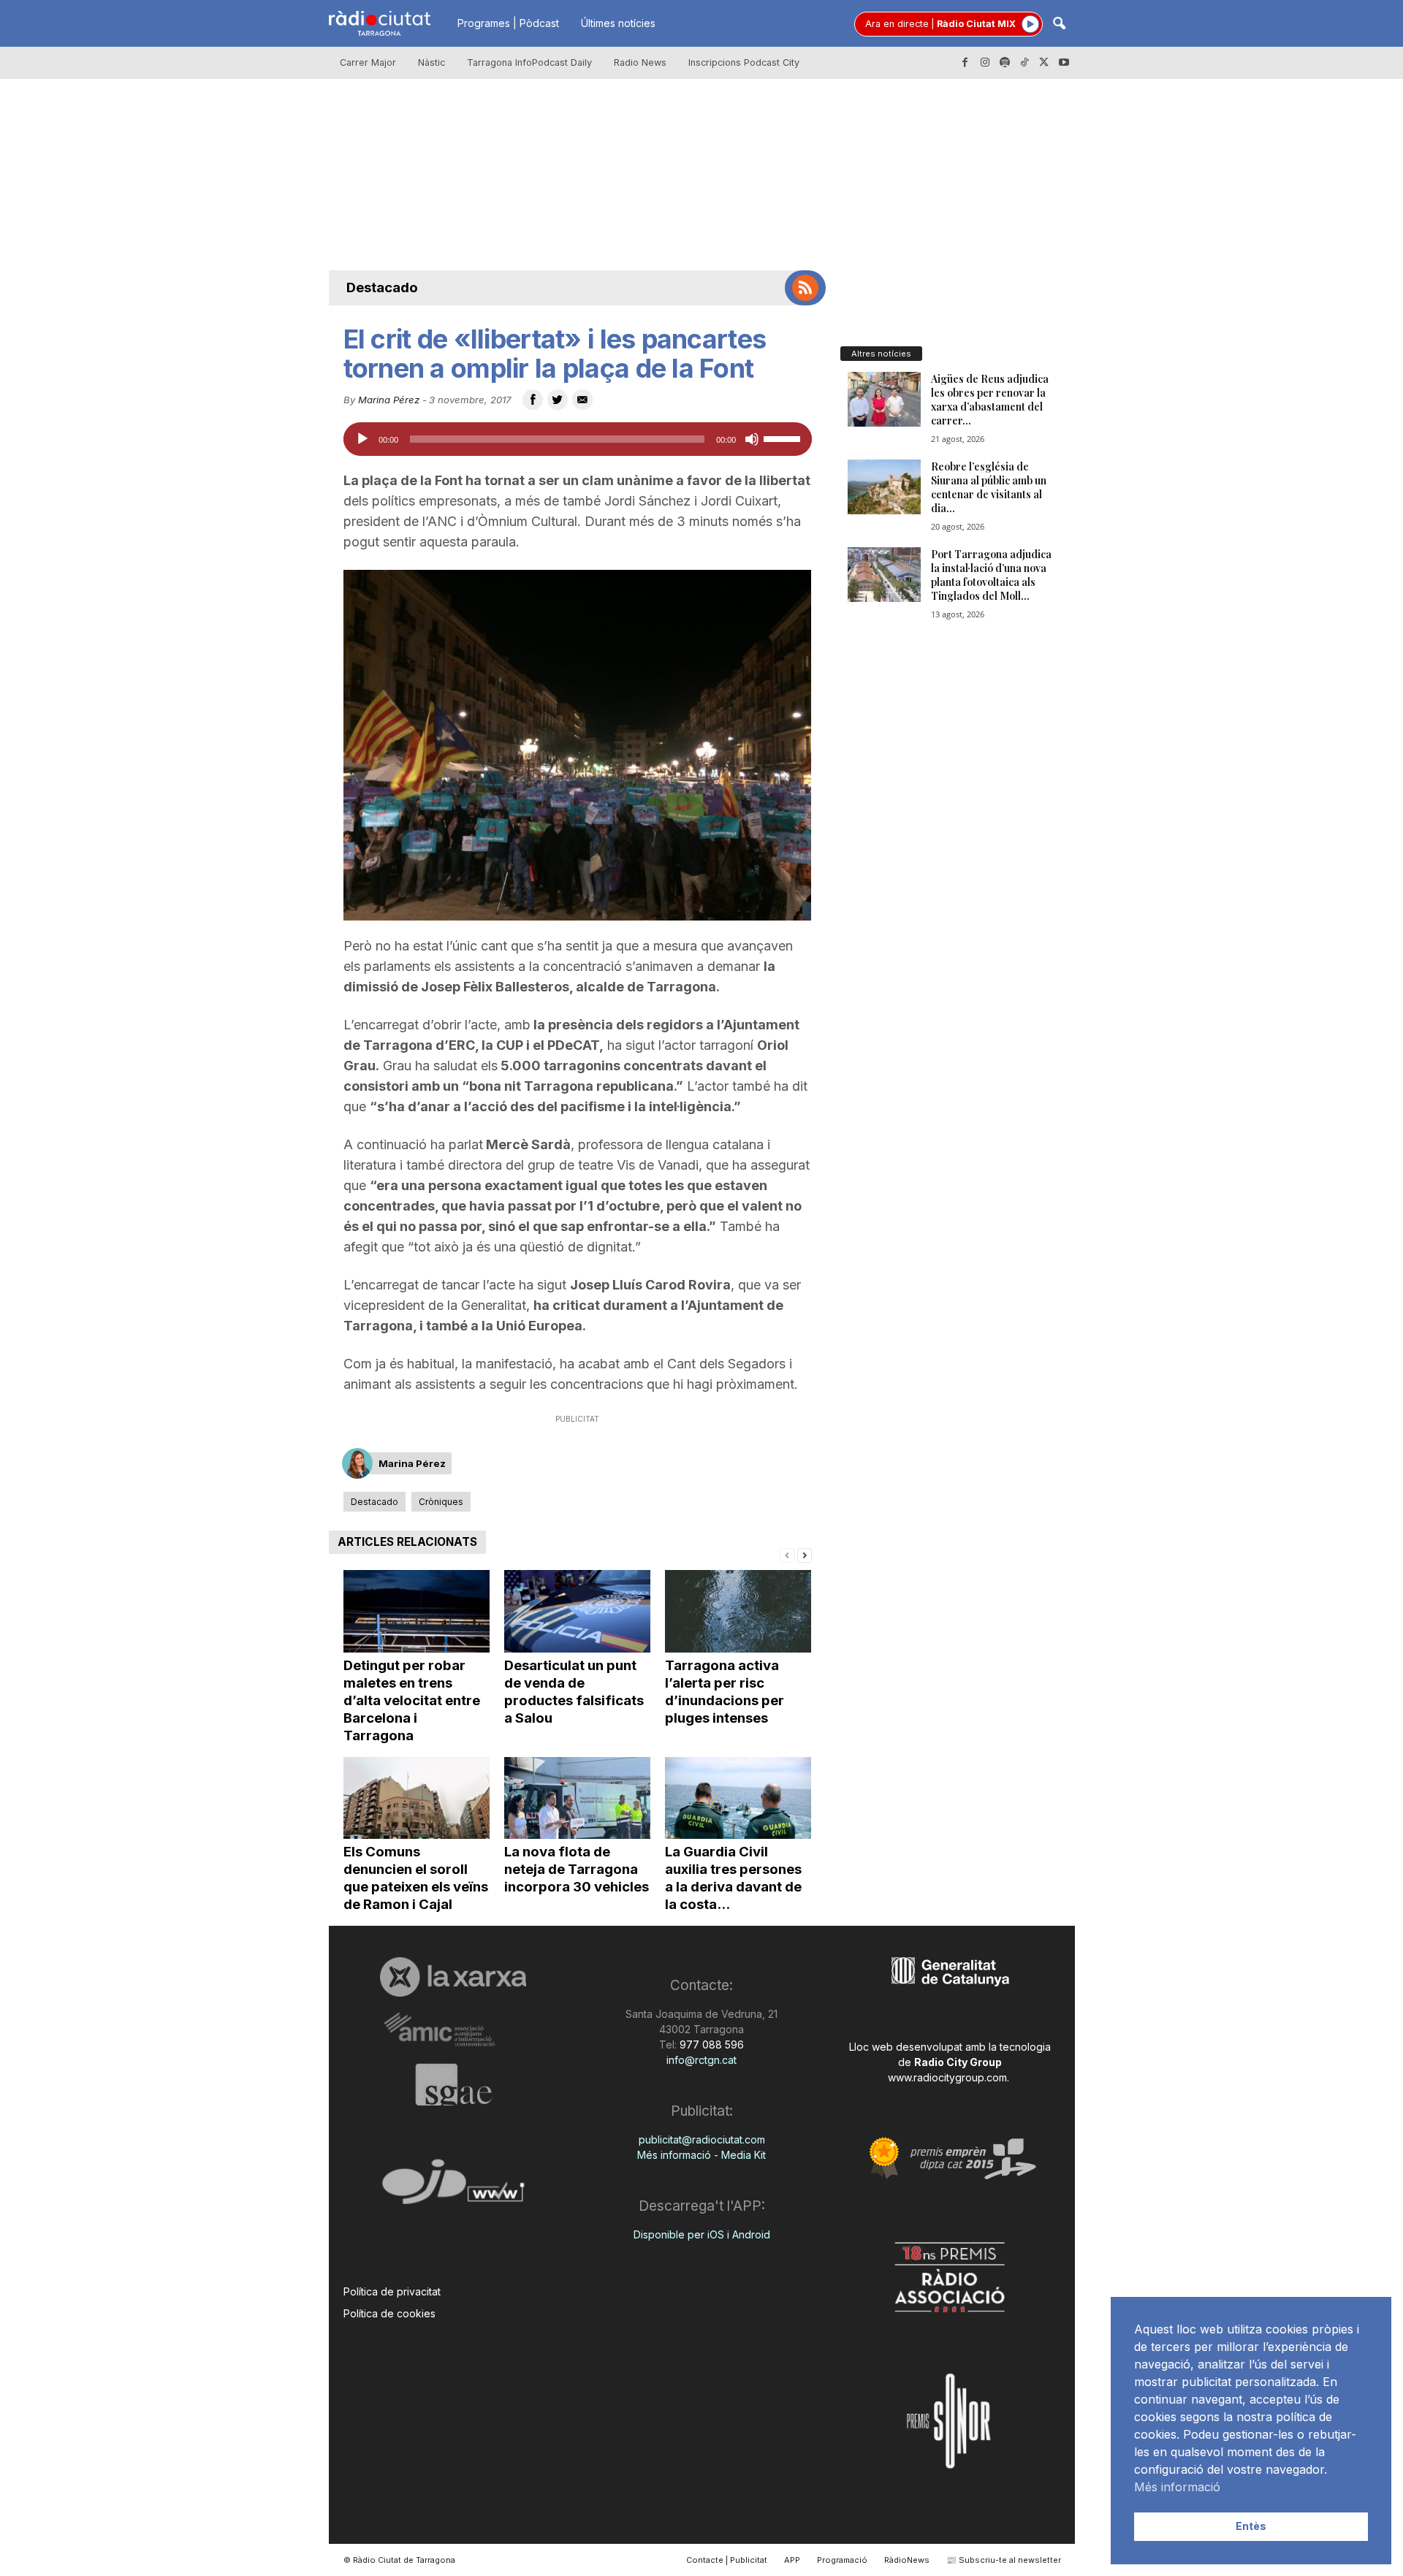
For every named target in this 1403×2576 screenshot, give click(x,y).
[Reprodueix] (362, 439)
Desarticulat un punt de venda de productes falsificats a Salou (574, 1692)
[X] (1044, 63)
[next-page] (805, 1554)
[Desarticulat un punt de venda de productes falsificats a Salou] (577, 1611)
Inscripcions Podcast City (744, 62)
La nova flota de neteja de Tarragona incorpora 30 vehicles (577, 1869)
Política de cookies (389, 2313)
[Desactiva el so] (752, 439)
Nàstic (431, 62)
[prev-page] (787, 1554)
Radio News (640, 62)
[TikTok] (1024, 63)
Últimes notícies (618, 23)
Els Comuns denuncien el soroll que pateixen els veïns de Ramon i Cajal (416, 1878)
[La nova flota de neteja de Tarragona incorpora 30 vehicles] (577, 1798)
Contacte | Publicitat (727, 2560)
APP (792, 2560)
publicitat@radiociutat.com (702, 2139)
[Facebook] (965, 63)
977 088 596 (710, 2045)
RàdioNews (907, 2560)
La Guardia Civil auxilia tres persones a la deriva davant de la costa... (733, 1878)
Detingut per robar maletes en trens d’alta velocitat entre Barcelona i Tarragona (412, 1700)
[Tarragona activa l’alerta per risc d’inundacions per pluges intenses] (738, 1611)
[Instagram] (985, 63)
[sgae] (453, 2084)
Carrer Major (368, 62)
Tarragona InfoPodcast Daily (529, 62)
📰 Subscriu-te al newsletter (1004, 2560)
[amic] (453, 2030)
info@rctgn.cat (701, 2060)
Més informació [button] (1177, 2487)
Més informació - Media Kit (701, 2155)
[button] (1059, 24)
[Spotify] (1005, 63)
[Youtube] (1064, 63)
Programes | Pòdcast (508, 23)
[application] (578, 439)
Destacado (382, 287)
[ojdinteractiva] (453, 2188)
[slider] (784, 438)
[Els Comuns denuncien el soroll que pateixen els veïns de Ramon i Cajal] (417, 1798)
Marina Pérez (389, 400)
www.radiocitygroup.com (947, 2077)
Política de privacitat (392, 2291)
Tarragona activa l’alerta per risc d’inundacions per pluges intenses (725, 1692)
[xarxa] (453, 1977)
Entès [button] (1251, 2526)
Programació (842, 2560)
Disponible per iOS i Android (702, 2234)
